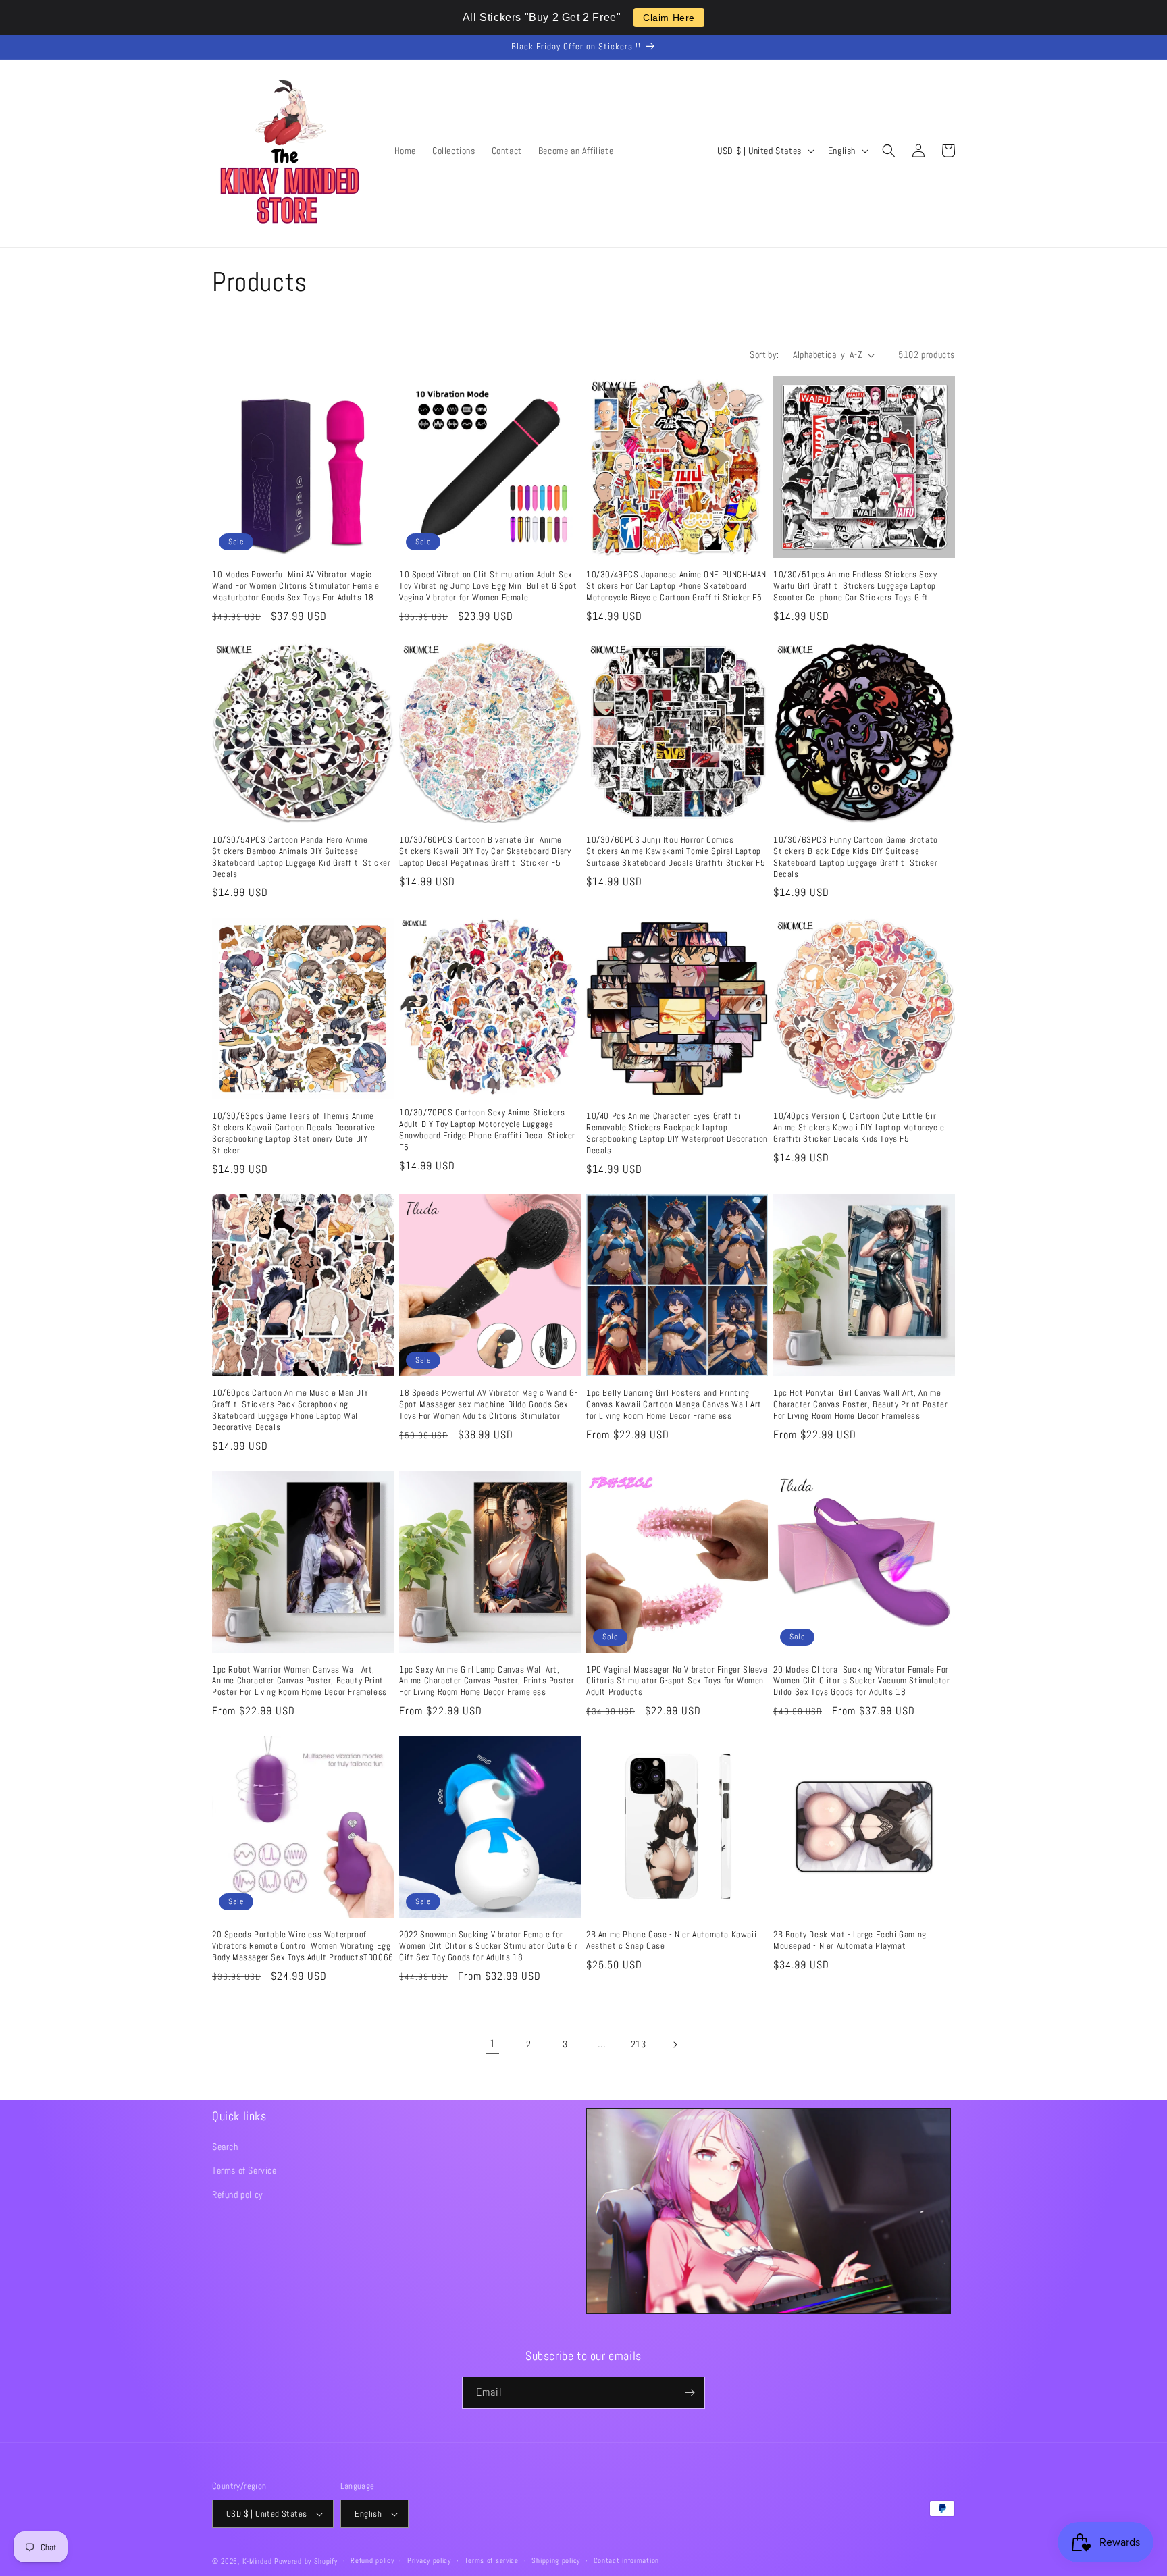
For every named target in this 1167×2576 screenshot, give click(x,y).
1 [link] (493, 2044)
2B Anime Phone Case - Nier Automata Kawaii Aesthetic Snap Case (671, 1940)
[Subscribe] (690, 2393)
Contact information (626, 2560)
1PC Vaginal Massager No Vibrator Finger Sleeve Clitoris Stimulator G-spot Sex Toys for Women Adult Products (677, 1681)
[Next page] (675, 2045)
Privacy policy (429, 2560)
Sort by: (764, 354)
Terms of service (492, 2560)
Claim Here (669, 18)
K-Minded (257, 2561)
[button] (889, 151)
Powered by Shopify (306, 2561)
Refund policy (238, 2194)
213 (639, 2044)
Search (225, 2147)
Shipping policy (556, 2560)
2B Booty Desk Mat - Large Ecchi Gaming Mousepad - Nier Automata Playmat (850, 1940)
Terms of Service (244, 2170)
